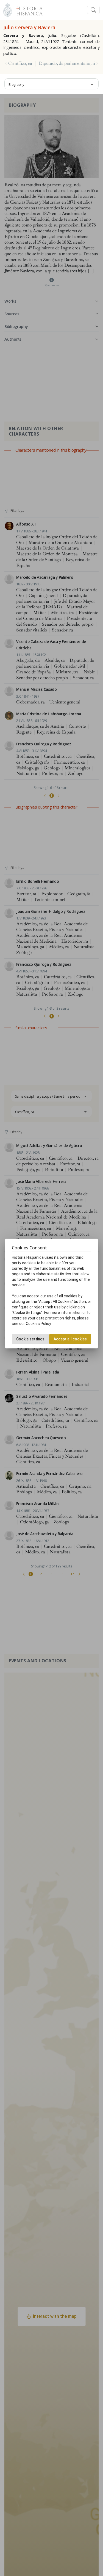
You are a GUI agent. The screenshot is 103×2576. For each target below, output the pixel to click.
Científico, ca (20, 63)
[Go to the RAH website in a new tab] (8, 9)
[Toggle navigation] (93, 10)
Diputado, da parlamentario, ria (68, 63)
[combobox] (51, 84)
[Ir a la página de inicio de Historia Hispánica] (27, 9)
